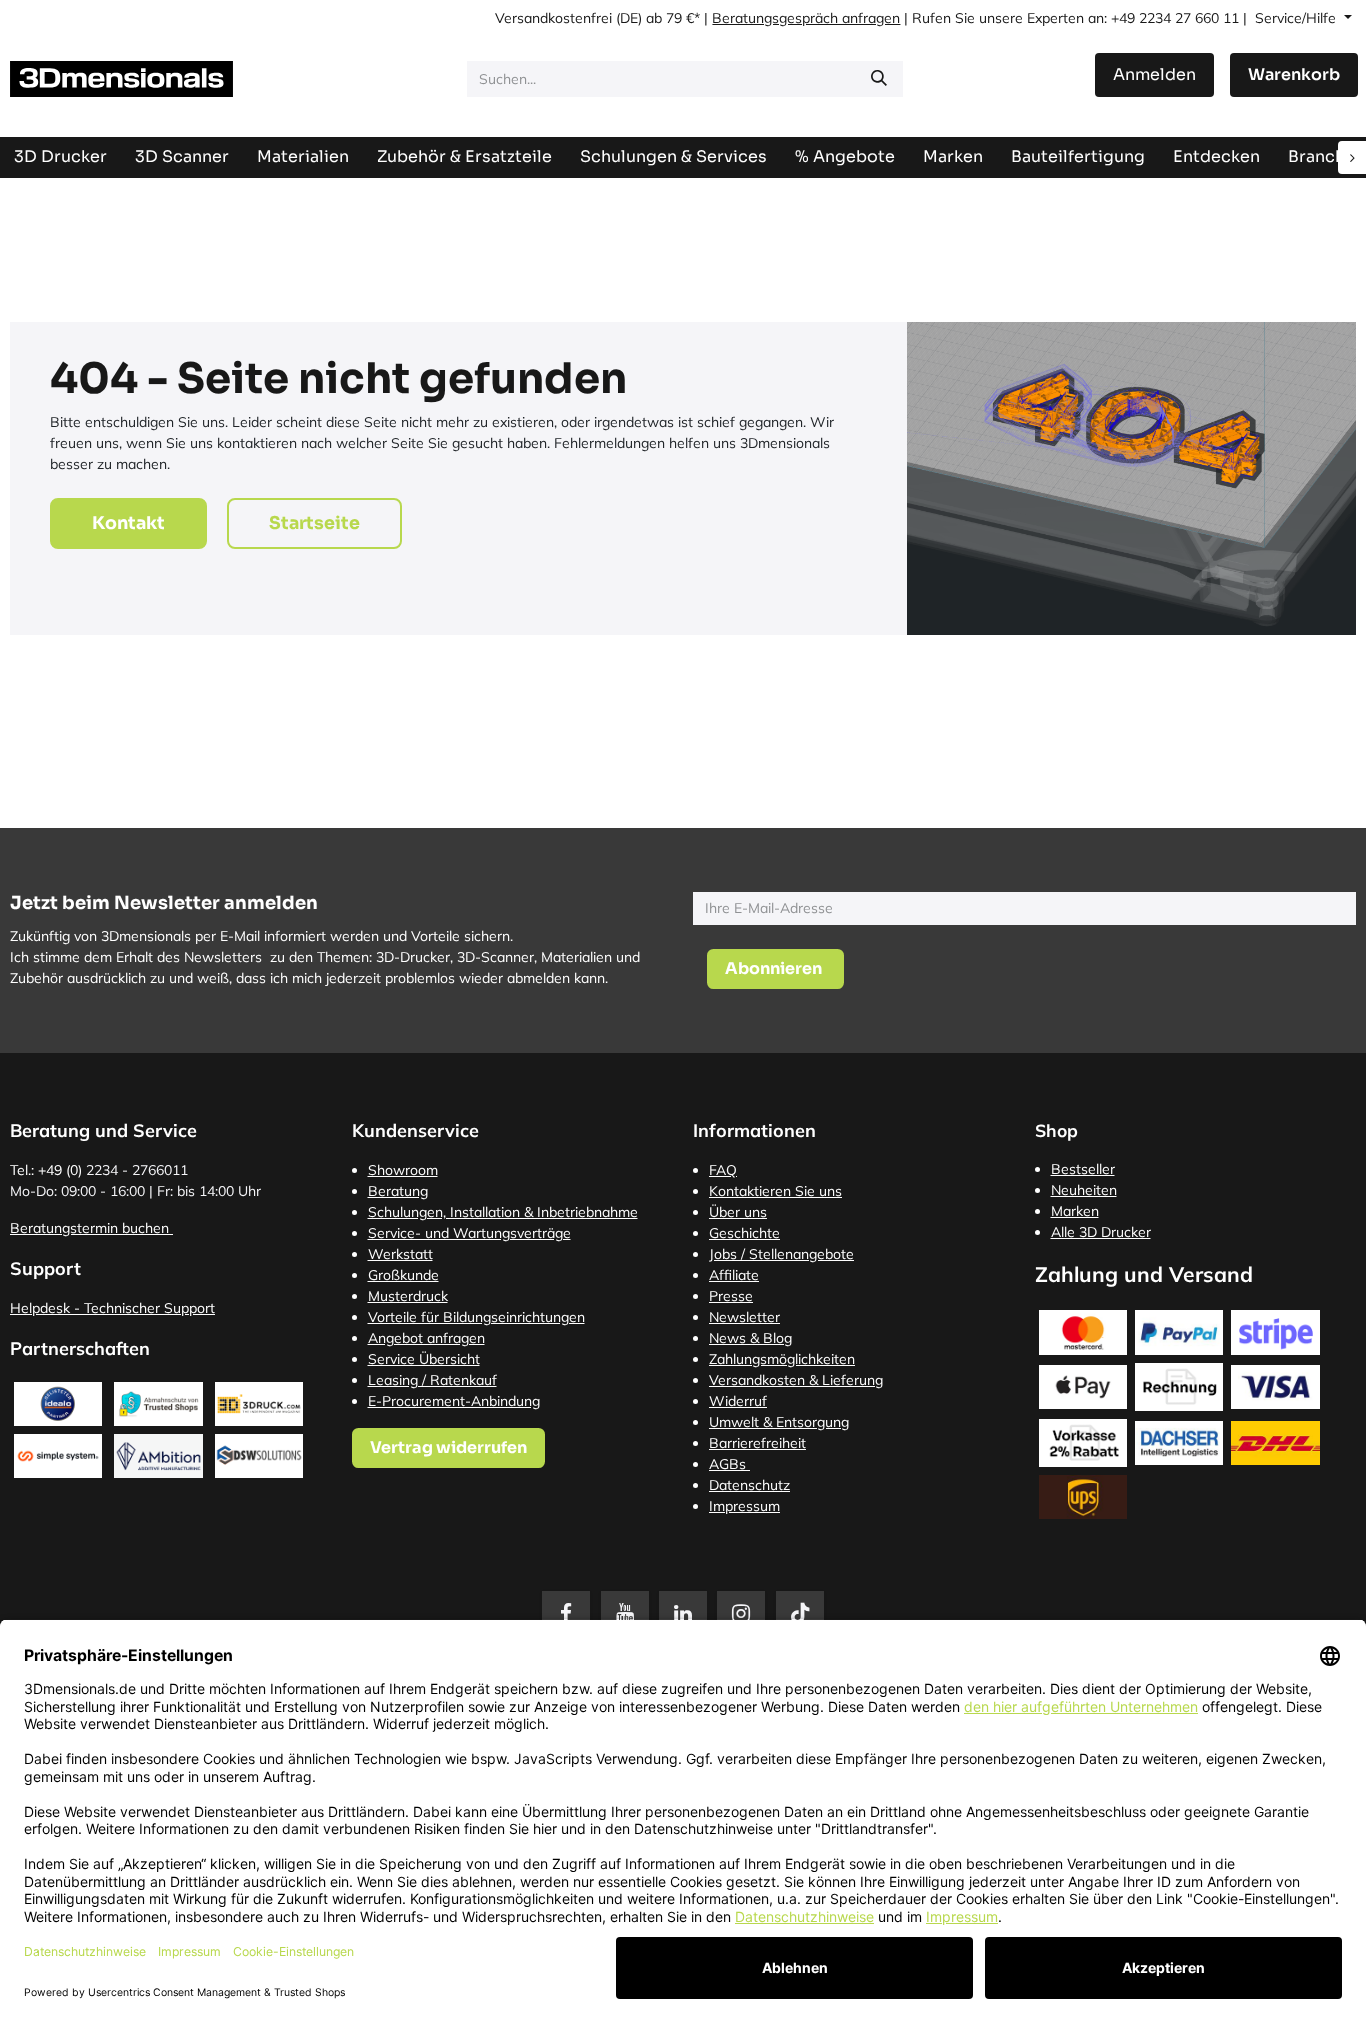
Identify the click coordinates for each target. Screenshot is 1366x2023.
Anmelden (1154, 74)
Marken (1075, 1211)
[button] (775, 969)
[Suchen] (879, 79)
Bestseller (1083, 1169)
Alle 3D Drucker (1101, 1232)
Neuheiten (1084, 1190)
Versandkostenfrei (553, 18)
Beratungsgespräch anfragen (806, 18)
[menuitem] (1078, 156)
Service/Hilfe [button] (1297, 18)
